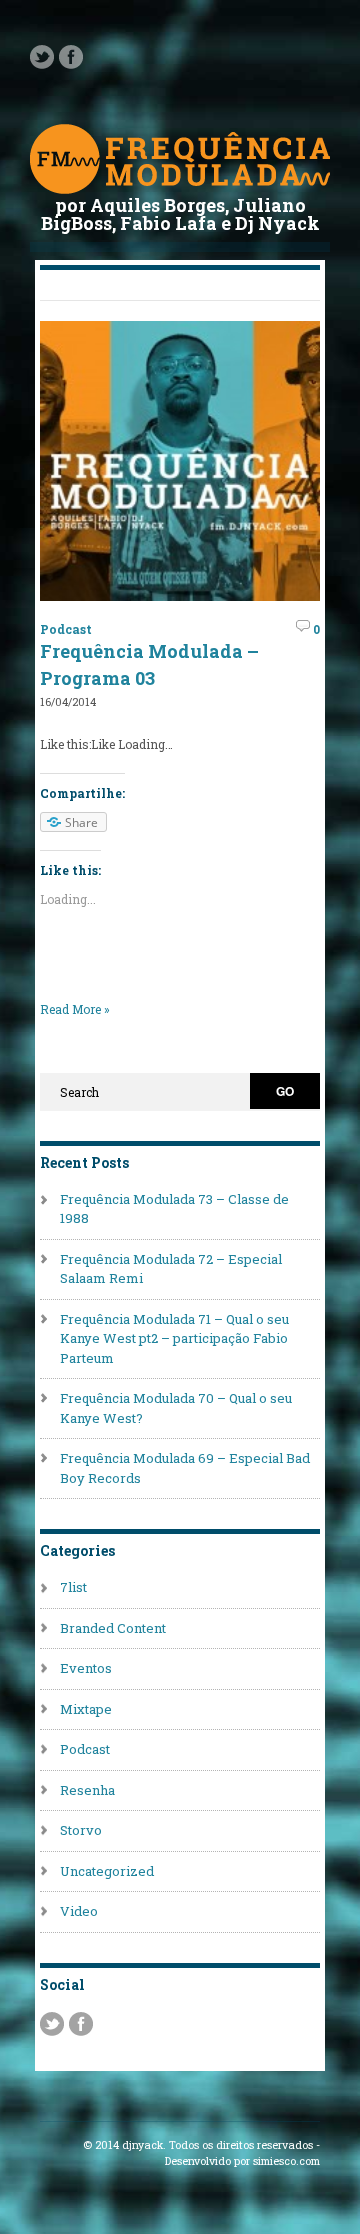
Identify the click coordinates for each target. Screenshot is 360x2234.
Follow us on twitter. (42, 57)
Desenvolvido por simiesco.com (242, 2161)
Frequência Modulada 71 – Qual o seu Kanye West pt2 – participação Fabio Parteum (174, 1338)
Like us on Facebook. (71, 57)
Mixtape (86, 1709)
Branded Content (113, 1628)
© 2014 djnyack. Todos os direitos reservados (198, 2145)
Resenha (87, 1790)
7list (73, 1587)
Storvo (81, 1830)
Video (79, 1911)
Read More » (75, 1009)
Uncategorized (107, 1871)
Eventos (86, 1668)
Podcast (66, 629)
